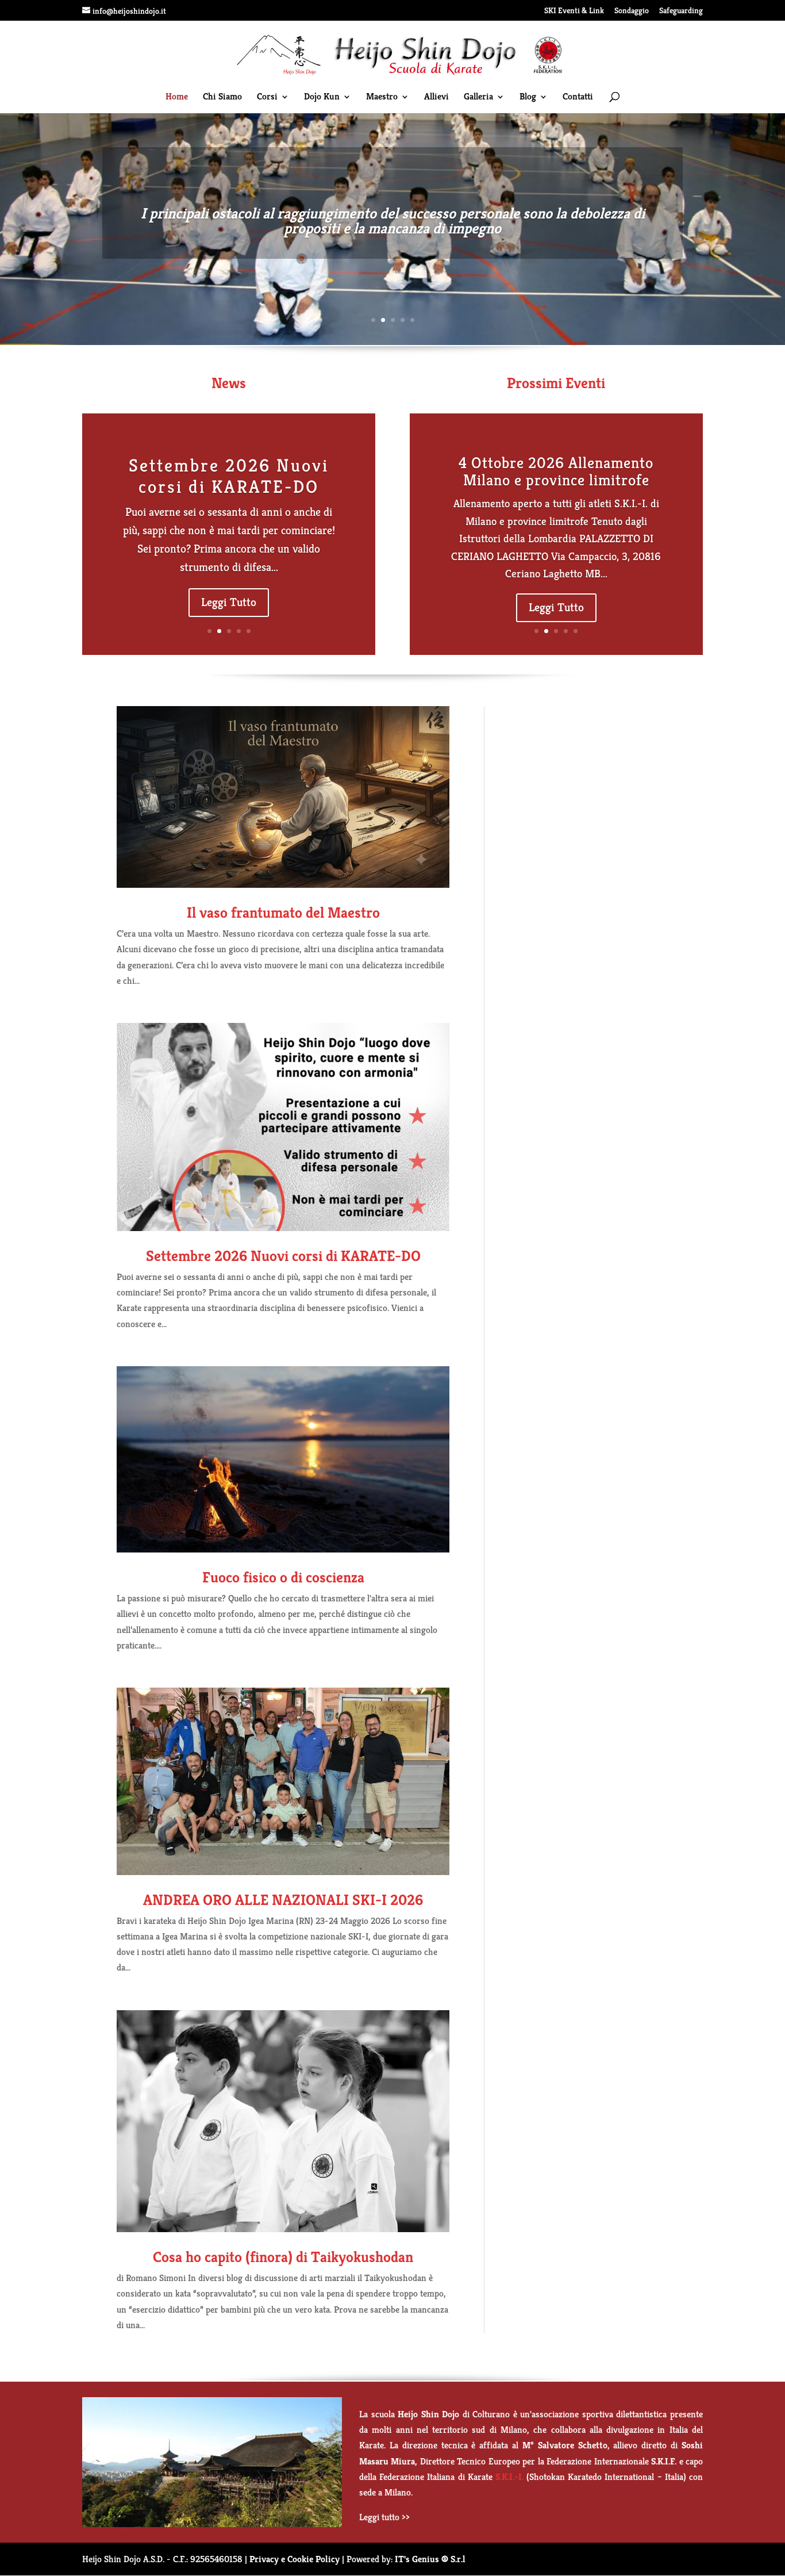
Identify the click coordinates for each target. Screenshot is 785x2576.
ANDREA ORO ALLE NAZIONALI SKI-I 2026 (283, 1900)
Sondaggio (632, 11)
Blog (528, 97)
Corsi (267, 97)
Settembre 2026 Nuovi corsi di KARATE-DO (229, 476)
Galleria (478, 97)
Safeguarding (681, 11)
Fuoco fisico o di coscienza (283, 1577)
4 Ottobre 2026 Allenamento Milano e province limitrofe (556, 471)
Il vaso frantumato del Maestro (283, 913)
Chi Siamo (222, 97)
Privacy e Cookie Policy (295, 2559)
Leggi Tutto (229, 602)
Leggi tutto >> (384, 2517)
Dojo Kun (322, 97)
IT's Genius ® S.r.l (430, 2559)
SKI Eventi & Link (574, 11)
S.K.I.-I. (509, 2477)
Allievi (436, 97)
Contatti (578, 97)
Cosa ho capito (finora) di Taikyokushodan (283, 2257)
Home (177, 97)
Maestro (382, 97)
